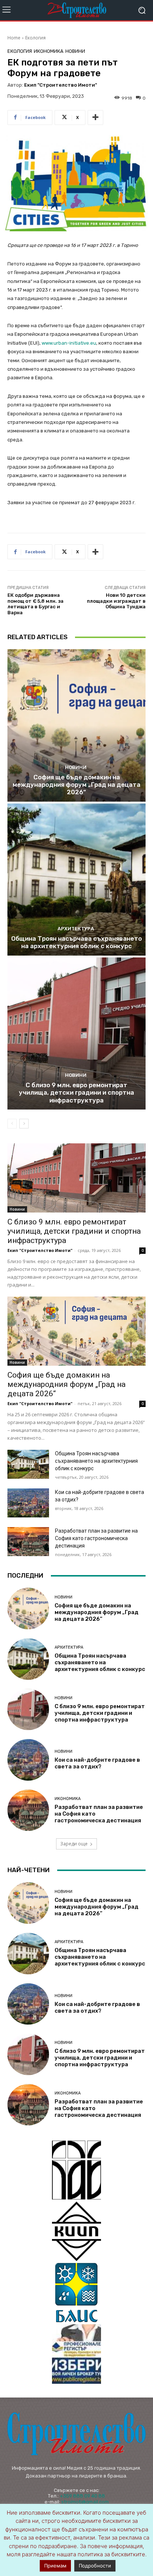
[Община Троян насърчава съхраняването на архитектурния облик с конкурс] (76, 880)
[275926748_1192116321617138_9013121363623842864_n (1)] (76, 2231)
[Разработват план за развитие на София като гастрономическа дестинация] (28, 1542)
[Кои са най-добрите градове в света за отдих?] (28, 1503)
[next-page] (24, 1124)
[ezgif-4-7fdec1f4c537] (76, 2354)
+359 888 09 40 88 (82, 2496)
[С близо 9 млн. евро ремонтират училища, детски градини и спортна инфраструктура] (76, 1033)
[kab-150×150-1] (76, 2170)
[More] (95, 117)
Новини (75, 51)
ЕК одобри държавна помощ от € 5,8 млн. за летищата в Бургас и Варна (35, 604)
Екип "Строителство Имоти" (61, 85)
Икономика (49, 51)
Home (14, 38)
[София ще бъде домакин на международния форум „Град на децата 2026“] (76, 725)
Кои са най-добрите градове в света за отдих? (97, 1763)
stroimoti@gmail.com (85, 2502)
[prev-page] (12, 1124)
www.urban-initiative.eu (69, 343)
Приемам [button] (55, 2566)
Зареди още (74, 1844)
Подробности (95, 2566)
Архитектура (76, 929)
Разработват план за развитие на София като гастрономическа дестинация (96, 1538)
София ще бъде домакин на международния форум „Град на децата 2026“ (76, 785)
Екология (35, 38)
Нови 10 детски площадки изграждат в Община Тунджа (116, 601)
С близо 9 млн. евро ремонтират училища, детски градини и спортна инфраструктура (76, 1093)
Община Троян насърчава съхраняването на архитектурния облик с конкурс (76, 942)
